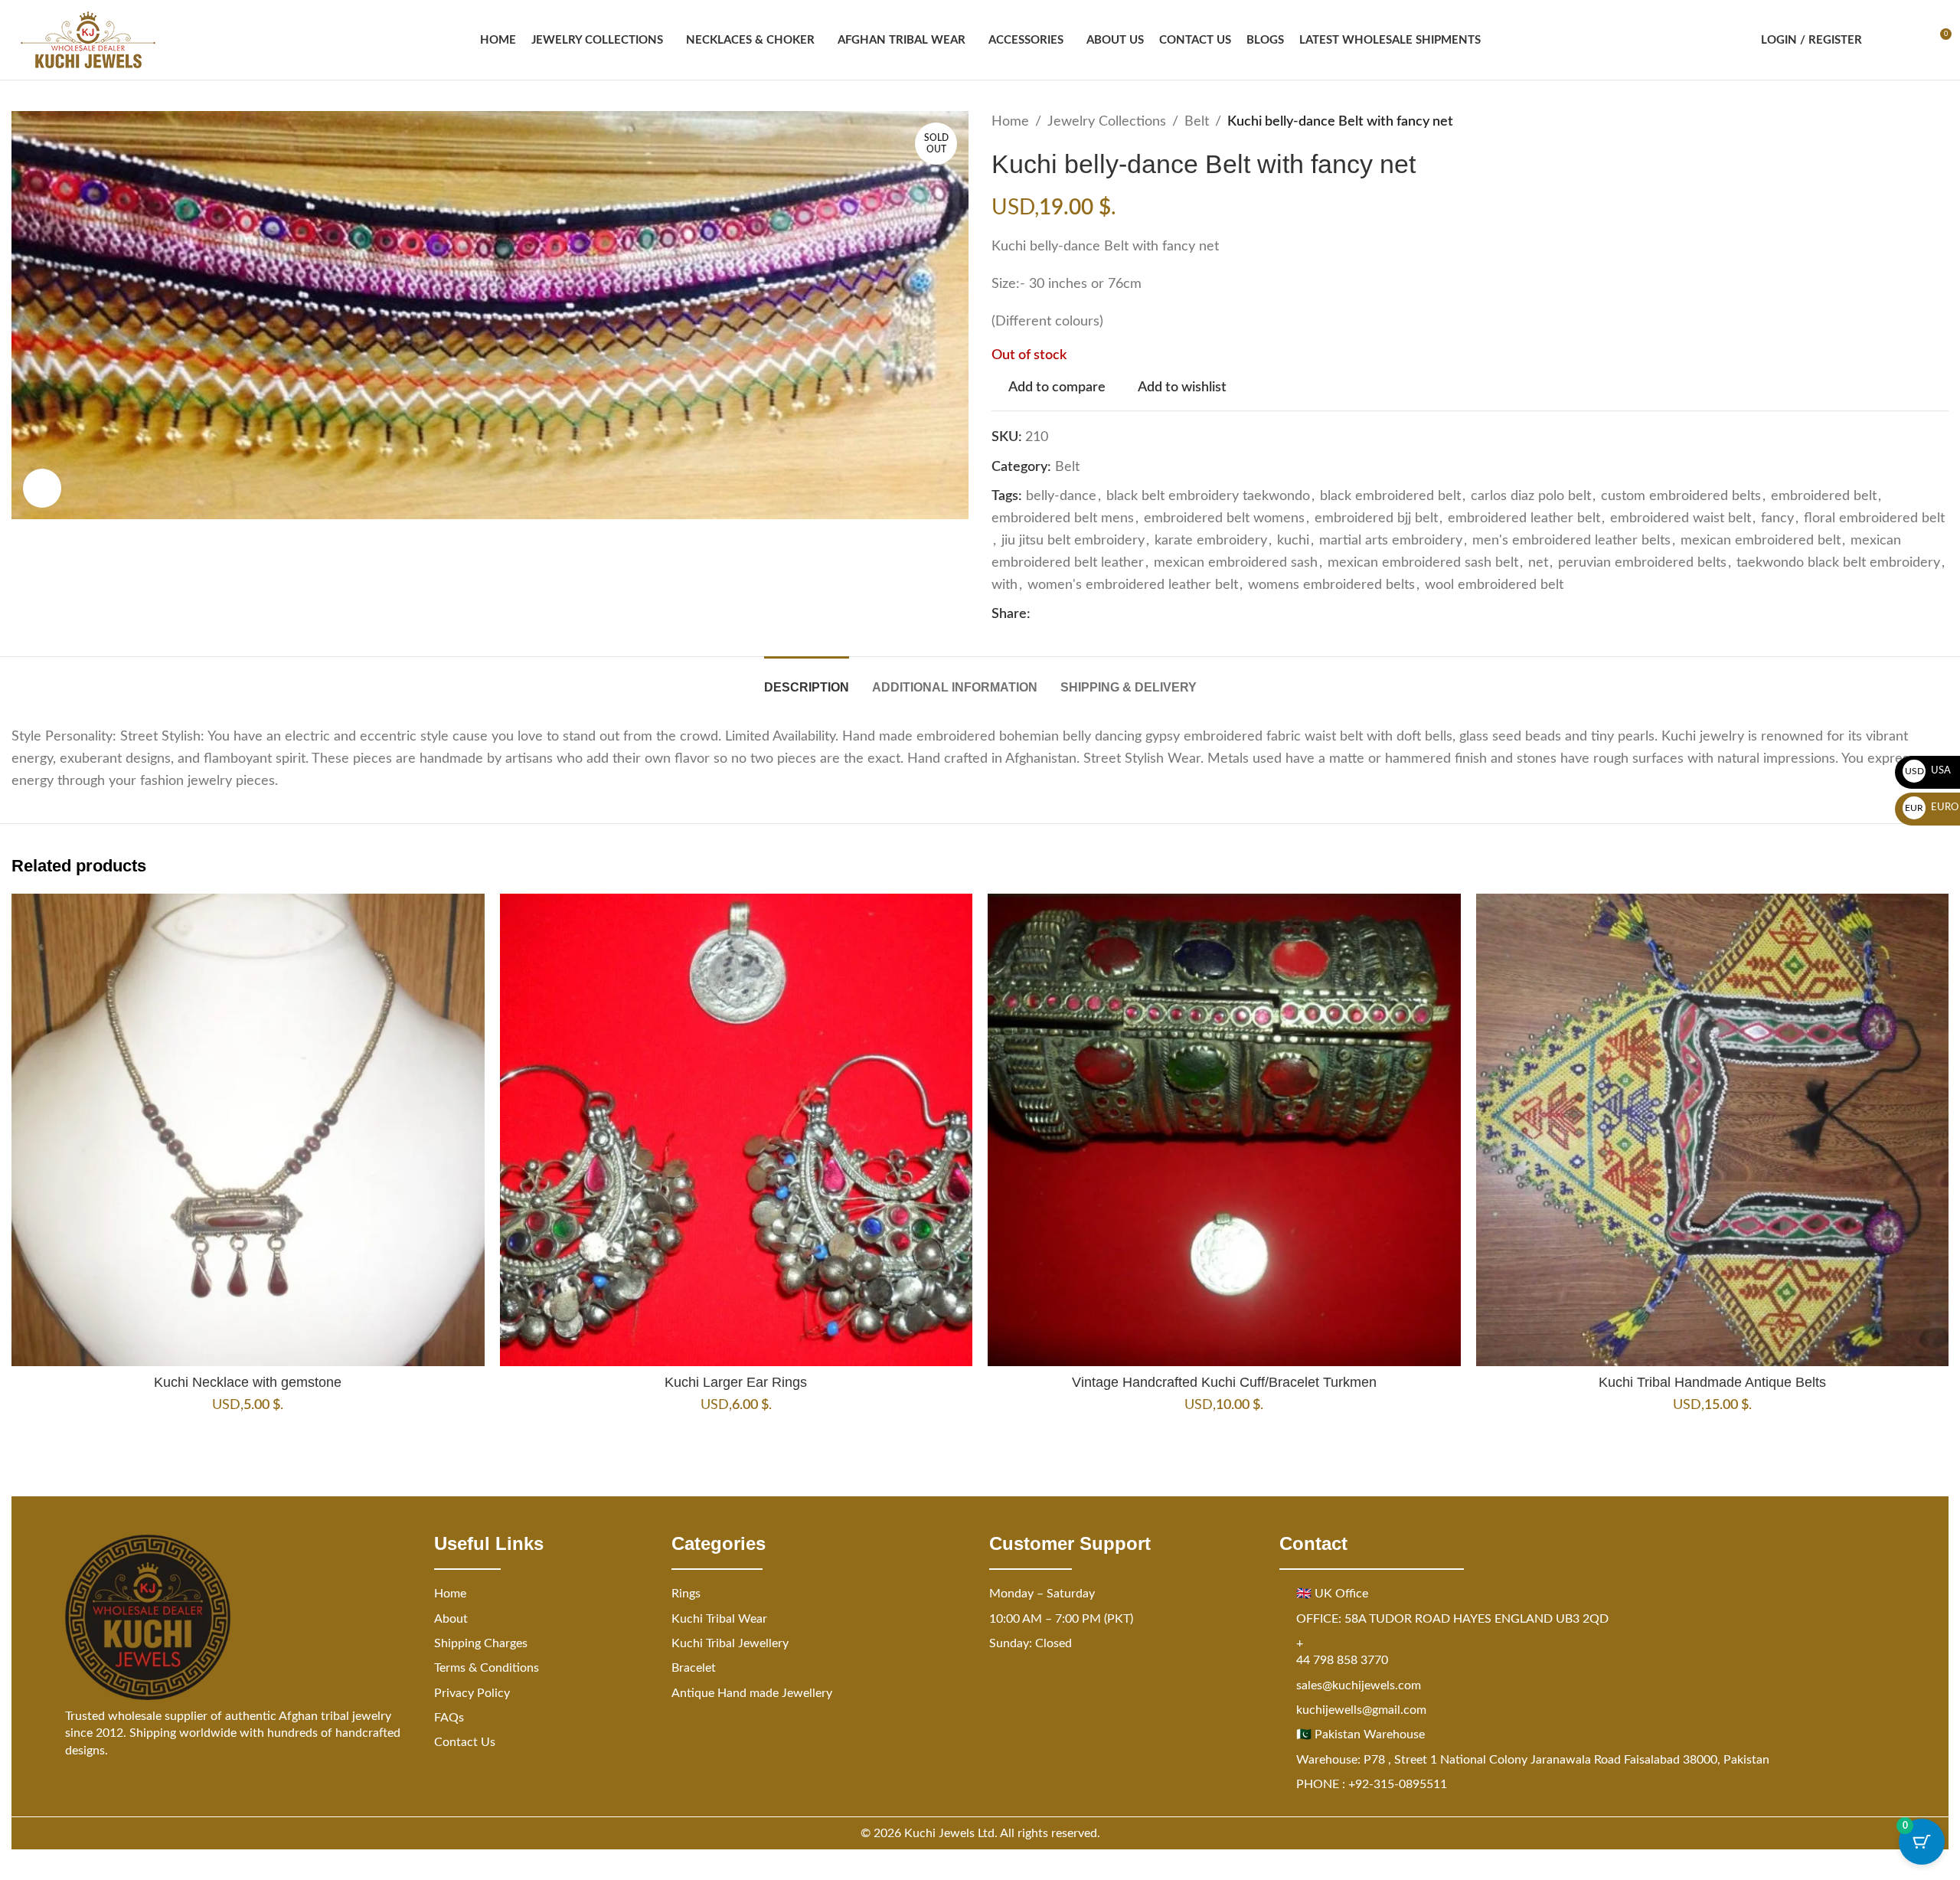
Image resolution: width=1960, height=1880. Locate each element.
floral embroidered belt (1874, 518)
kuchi (1293, 541)
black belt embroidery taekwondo (1208, 496)
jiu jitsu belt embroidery (1073, 541)
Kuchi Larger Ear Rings (736, 1382)
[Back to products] (1921, 122)
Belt (1197, 122)
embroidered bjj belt (1376, 518)
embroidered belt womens (1224, 518)
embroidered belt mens (1063, 518)
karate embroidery (1211, 541)
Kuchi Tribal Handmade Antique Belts (1712, 1382)
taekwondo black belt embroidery (1838, 563)
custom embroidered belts (1681, 496)
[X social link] (1058, 615)
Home (1010, 122)
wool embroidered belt (1494, 585)
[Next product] (1939, 122)
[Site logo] (88, 40)
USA (1928, 771)
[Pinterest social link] (1076, 615)
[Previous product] (1903, 122)
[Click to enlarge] (42, 488)
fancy (1777, 518)
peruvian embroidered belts (1642, 563)
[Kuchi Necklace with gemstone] (248, 1130)
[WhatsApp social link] (1113, 615)
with (1004, 585)
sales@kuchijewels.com (1359, 1685)
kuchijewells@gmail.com (1361, 1710)
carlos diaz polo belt (1531, 496)
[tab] (807, 680)
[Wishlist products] (1911, 40)
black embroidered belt (1390, 496)
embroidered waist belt (1681, 518)
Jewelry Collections (1107, 122)
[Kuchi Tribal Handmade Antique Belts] (1713, 1130)
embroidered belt (1824, 496)
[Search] (1883, 40)
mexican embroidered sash (1236, 563)
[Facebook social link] (1040, 615)
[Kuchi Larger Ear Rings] (737, 1130)
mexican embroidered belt (1761, 541)
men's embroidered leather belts (1571, 541)
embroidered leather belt (1524, 518)
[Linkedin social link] (1095, 615)
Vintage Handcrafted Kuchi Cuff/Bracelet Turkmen (1224, 1382)
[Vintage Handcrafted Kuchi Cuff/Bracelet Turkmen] (1224, 1130)
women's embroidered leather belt (1133, 585)
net (1538, 563)
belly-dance (1061, 496)
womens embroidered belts (1331, 585)
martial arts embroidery (1391, 541)
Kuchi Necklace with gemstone (248, 1382)
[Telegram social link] (1132, 615)
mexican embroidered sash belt (1423, 563)
